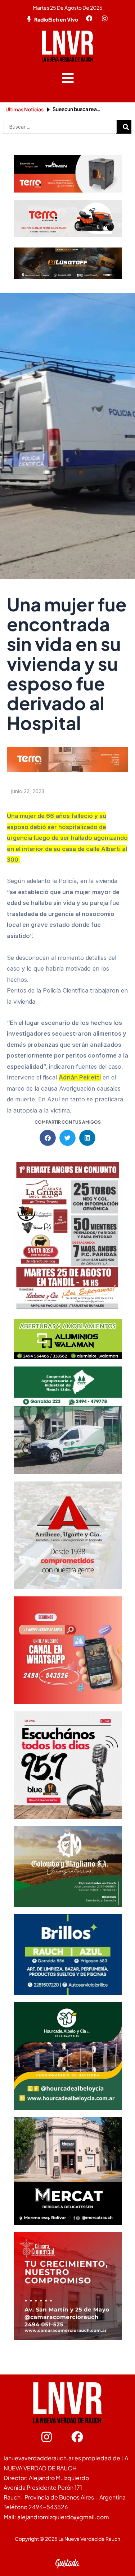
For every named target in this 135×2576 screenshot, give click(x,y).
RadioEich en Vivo (56, 19)
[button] (67, 78)
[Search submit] (126, 127)
